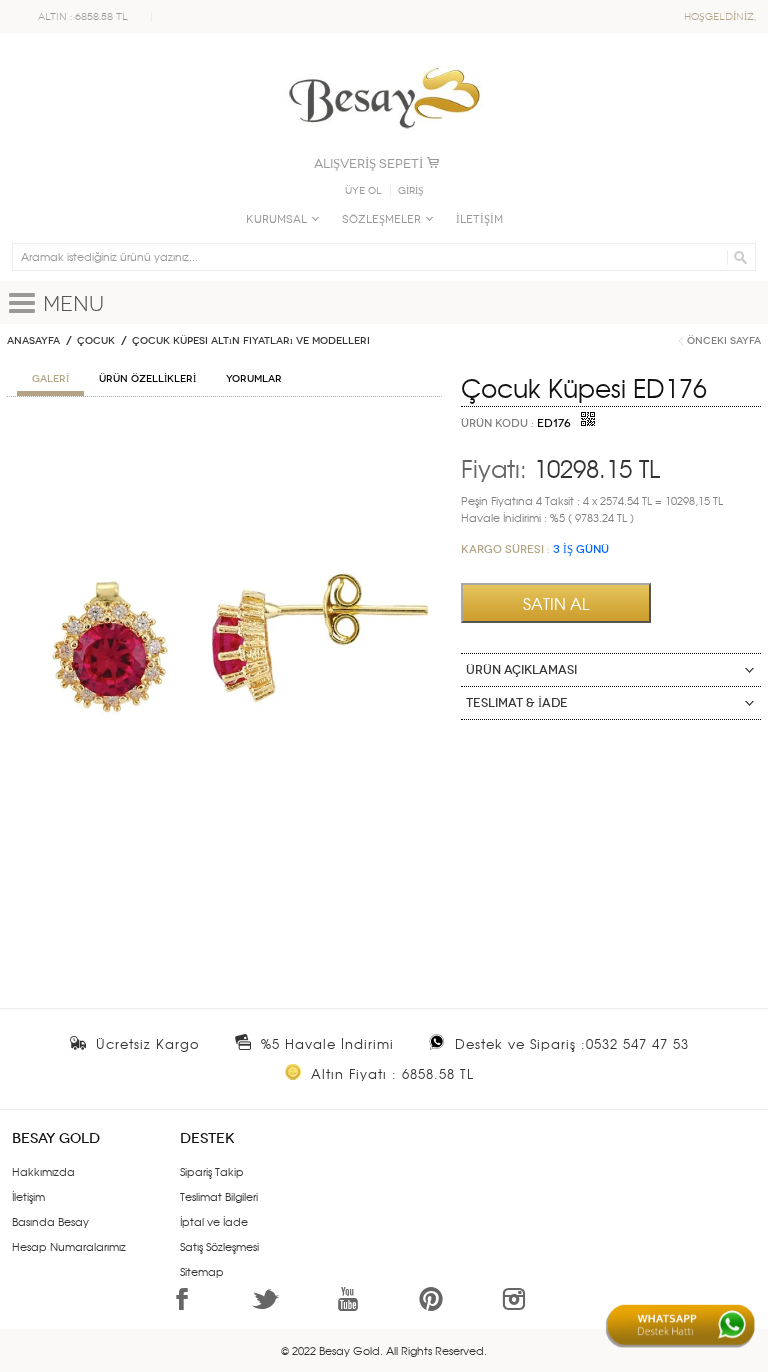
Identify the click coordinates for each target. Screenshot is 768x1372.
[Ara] (737, 257)
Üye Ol (363, 191)
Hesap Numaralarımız (69, 1246)
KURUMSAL (276, 219)
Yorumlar (254, 379)
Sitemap (202, 1271)
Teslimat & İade (517, 703)
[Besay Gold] (384, 62)
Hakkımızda (43, 1171)
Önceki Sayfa (724, 341)
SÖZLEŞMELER (381, 219)
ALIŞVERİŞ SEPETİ (368, 163)
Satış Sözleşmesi (219, 1246)
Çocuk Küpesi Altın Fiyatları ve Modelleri (251, 341)
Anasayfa (33, 341)
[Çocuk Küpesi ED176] (224, 435)
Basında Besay (50, 1221)
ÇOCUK (96, 341)
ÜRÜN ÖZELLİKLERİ (147, 379)
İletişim (28, 1196)
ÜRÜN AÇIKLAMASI (521, 670)
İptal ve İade (214, 1221)
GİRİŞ (411, 191)
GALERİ (50, 379)
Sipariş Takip (212, 1171)
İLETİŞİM (479, 219)
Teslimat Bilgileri (219, 1196)
